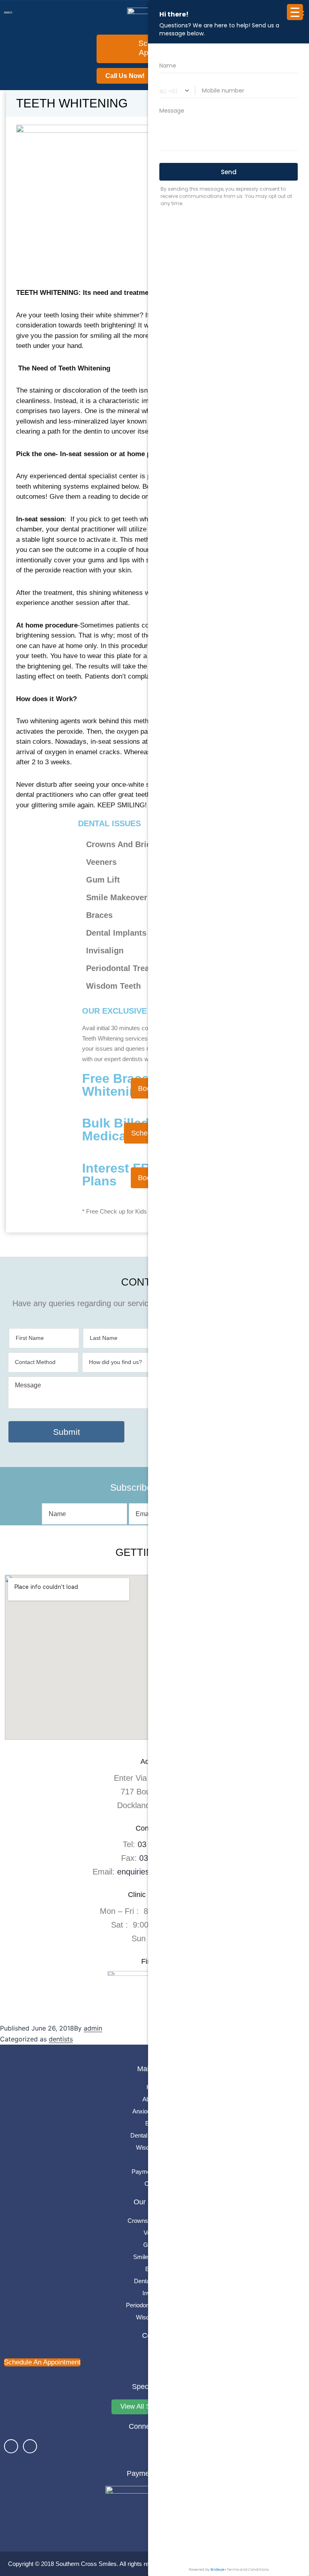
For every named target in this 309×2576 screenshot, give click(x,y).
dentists (61, 2039)
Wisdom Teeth (155, 2147)
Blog (155, 2159)
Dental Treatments (154, 2135)
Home (154, 2087)
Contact (155, 2184)
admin (93, 2028)
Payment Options (154, 2172)
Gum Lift (154, 2245)
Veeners (154, 2233)
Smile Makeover (155, 2257)
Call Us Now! (125, 76)
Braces (155, 2123)
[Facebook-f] (11, 2446)
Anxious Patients (154, 2111)
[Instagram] (30, 2446)
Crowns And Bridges (154, 2221)
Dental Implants (154, 2281)
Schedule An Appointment (42, 2362)
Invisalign (155, 2293)
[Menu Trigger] (295, 12)
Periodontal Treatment (155, 2305)
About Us (155, 2099)
